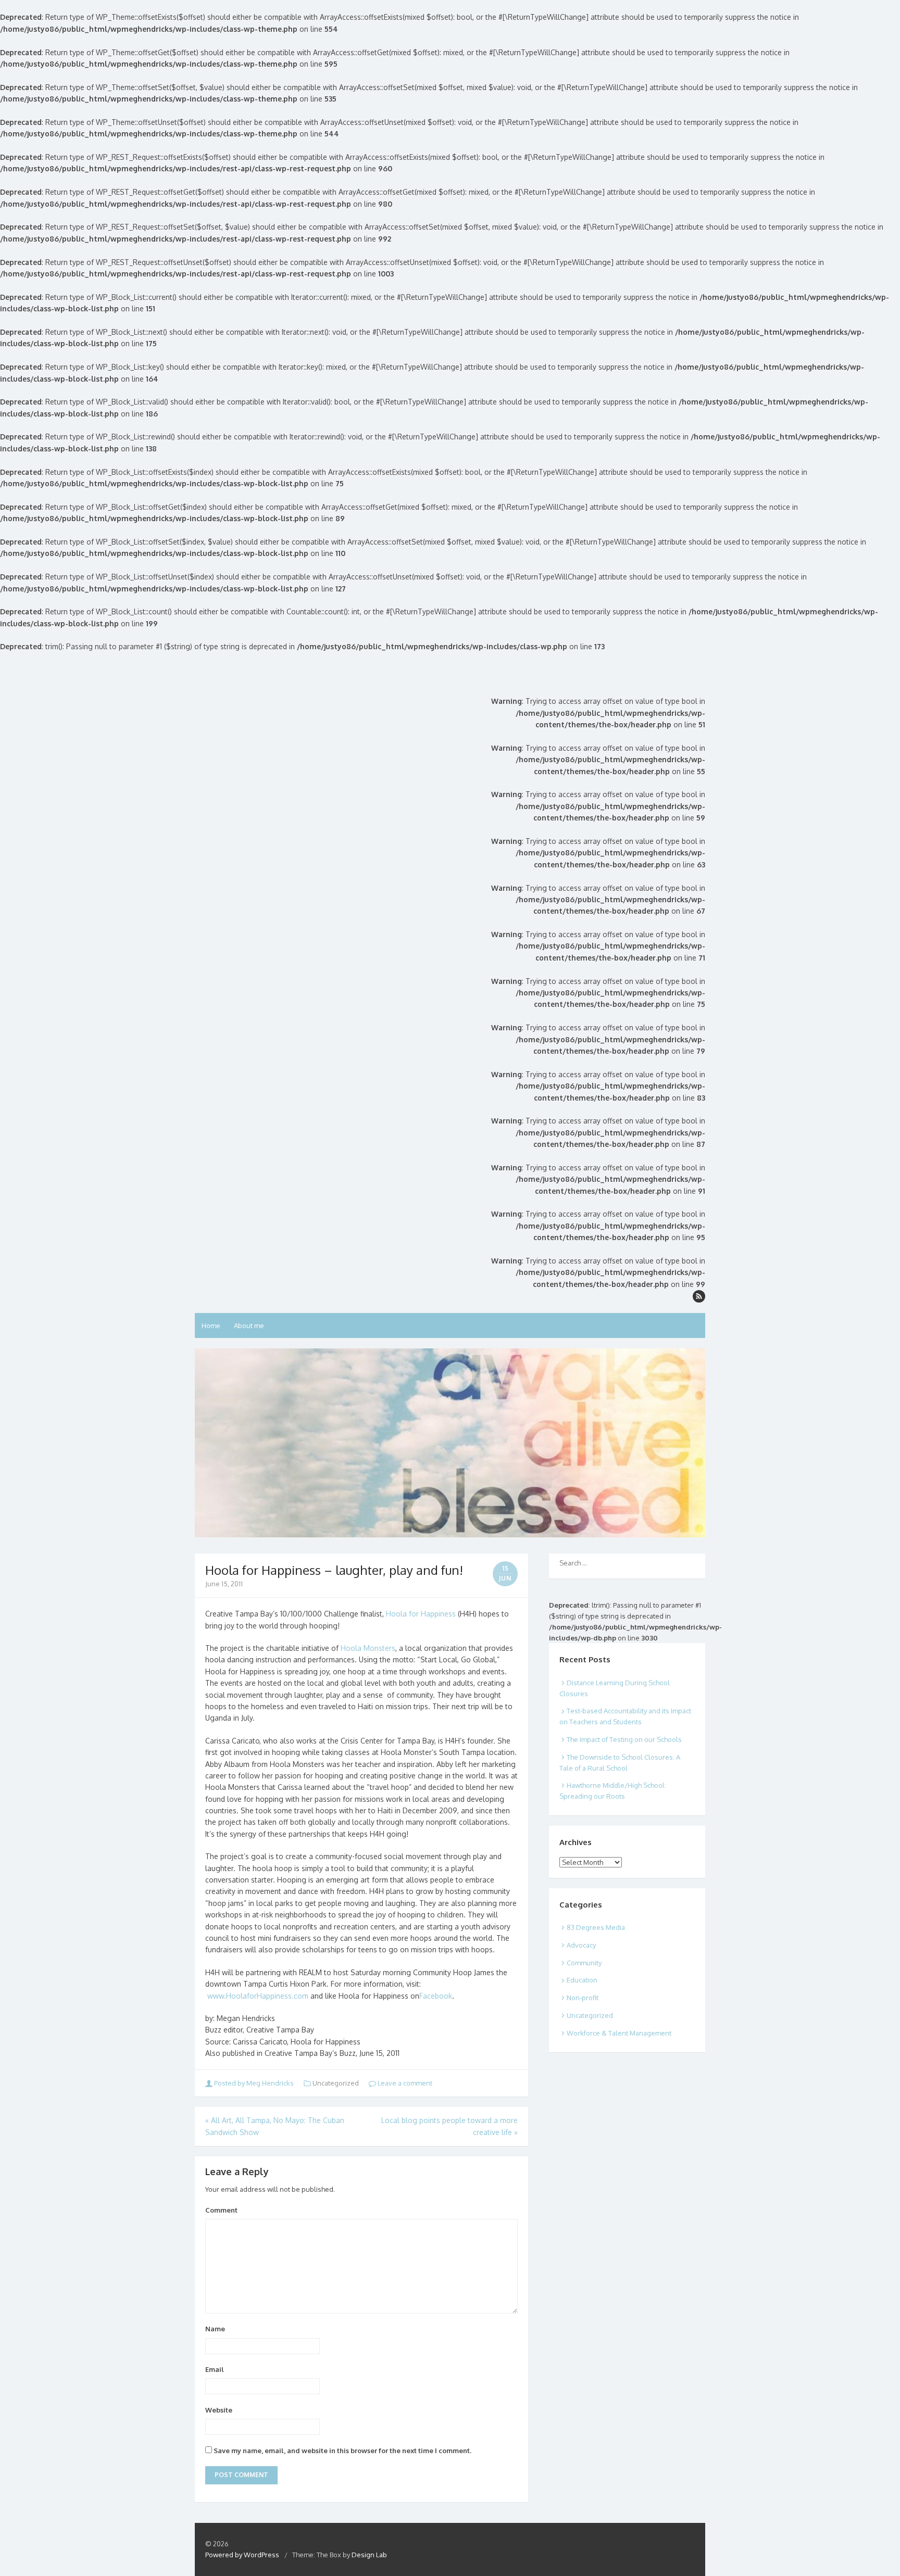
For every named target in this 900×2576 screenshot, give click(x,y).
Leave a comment (404, 2083)
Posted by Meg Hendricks (254, 2083)
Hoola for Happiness (421, 1614)
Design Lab (369, 2555)
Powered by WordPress (242, 2555)
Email (215, 2369)
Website (219, 2410)
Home (211, 1325)
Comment (221, 2210)
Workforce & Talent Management (619, 2033)
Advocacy (581, 1945)
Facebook (436, 1996)
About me (249, 1325)
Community (584, 1963)
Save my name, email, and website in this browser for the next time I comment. (342, 2451)
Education (582, 1980)
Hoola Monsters (368, 1648)
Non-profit (583, 1998)
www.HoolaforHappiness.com (258, 1996)
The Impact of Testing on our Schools (624, 1739)
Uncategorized (590, 2015)
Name (215, 2329)
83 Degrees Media (596, 1927)
